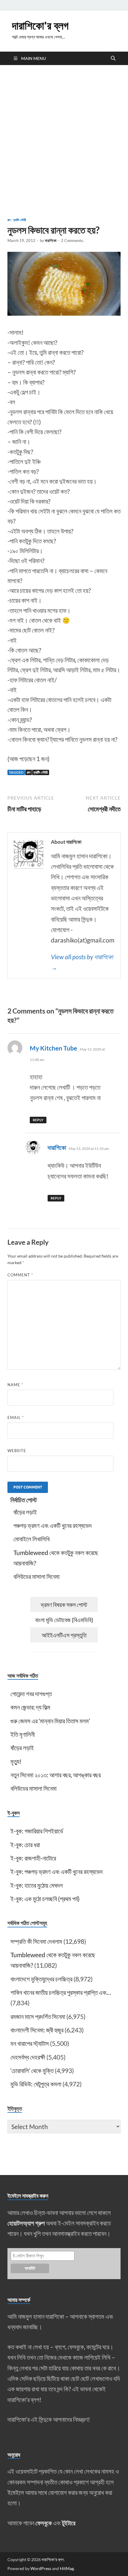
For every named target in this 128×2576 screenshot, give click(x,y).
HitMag (67, 2568)
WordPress (41, 2568)
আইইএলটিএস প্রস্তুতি (64, 1635)
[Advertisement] (64, 141)
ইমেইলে (16, 2492)
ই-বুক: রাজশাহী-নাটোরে (33, 1858)
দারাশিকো (51, 240)
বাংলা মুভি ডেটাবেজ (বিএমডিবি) (64, 1620)
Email (16, 1417)
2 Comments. (72, 240)
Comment (20, 1275)
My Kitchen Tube (53, 1048)
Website (17, 1451)
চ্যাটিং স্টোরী (20, 220)
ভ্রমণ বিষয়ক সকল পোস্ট (64, 1605)
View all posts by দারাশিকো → (82, 962)
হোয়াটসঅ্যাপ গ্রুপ (26, 2223)
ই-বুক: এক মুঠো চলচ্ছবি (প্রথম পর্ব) (45, 1899)
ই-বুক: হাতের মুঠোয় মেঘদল (37, 1885)
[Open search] (113, 58)
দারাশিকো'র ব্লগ (40, 26)
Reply (38, 1120)
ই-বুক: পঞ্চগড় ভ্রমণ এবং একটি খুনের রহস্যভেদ (57, 1871)
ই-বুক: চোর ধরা (25, 1845)
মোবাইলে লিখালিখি (32, 1539)
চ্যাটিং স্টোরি (41, 772)
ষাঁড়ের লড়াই (25, 1512)
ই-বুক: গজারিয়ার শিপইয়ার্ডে (37, 1831)
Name (15, 1385)
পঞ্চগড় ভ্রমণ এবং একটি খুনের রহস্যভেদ (53, 1525)
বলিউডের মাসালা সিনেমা (36, 1576)
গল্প (9, 220)
